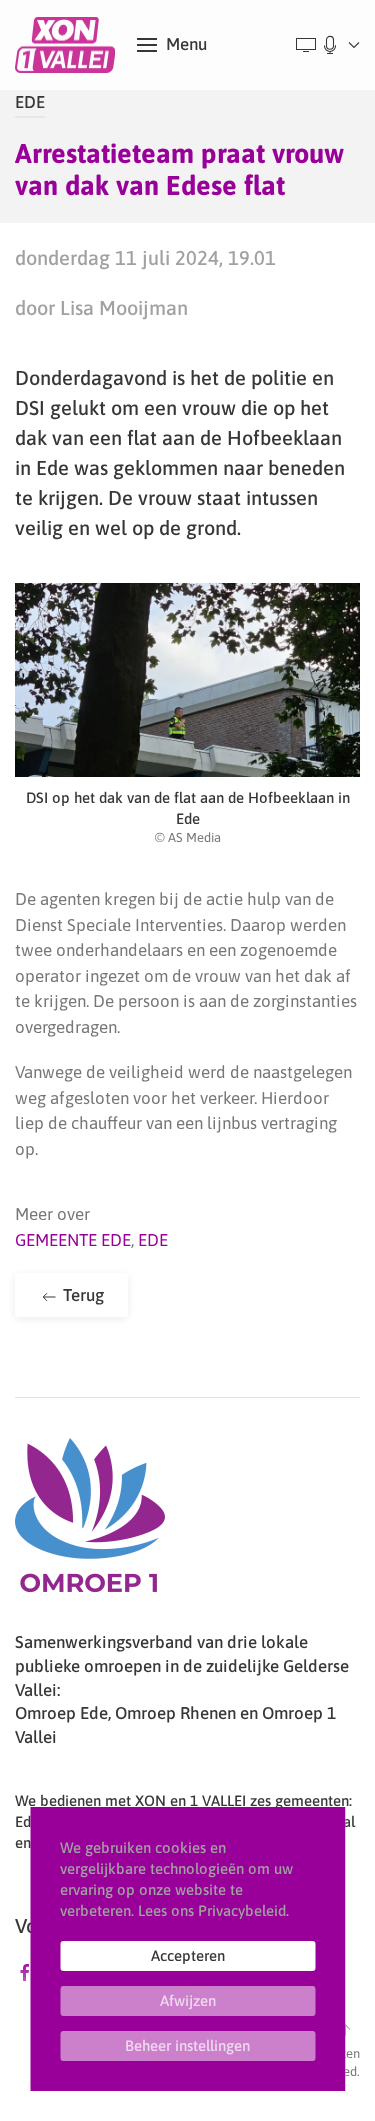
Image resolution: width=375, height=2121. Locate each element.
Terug (81, 1295)
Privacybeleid (242, 1910)
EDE (30, 102)
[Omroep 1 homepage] (90, 1523)
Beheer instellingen (187, 2045)
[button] (172, 45)
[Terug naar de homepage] (68, 45)
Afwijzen (188, 2000)
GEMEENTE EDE (73, 1240)
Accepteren (188, 1955)
